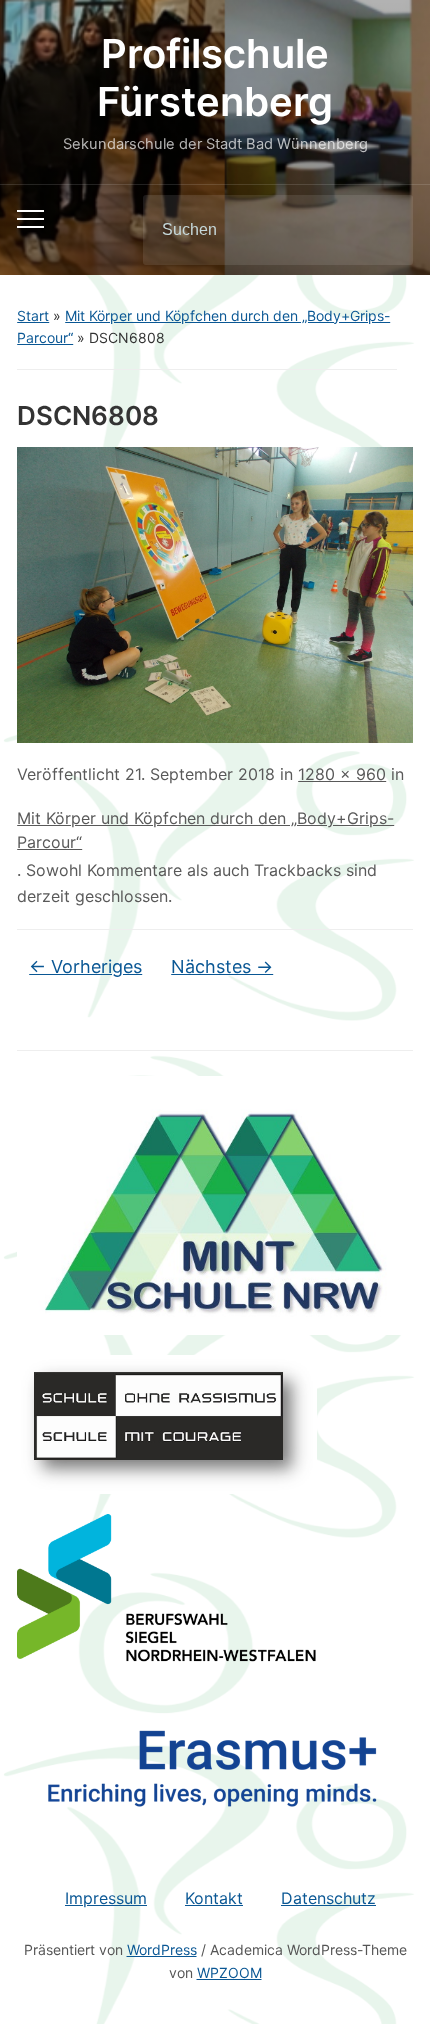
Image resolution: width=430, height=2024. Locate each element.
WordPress (162, 1949)
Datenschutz (328, 1898)
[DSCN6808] (215, 593)
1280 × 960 (342, 774)
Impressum (106, 1898)
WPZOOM (229, 1972)
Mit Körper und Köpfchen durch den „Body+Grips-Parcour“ (205, 830)
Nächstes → (222, 966)
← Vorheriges (85, 966)
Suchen (381, 230)
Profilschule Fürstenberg (215, 77)
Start (33, 315)
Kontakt (214, 1898)
